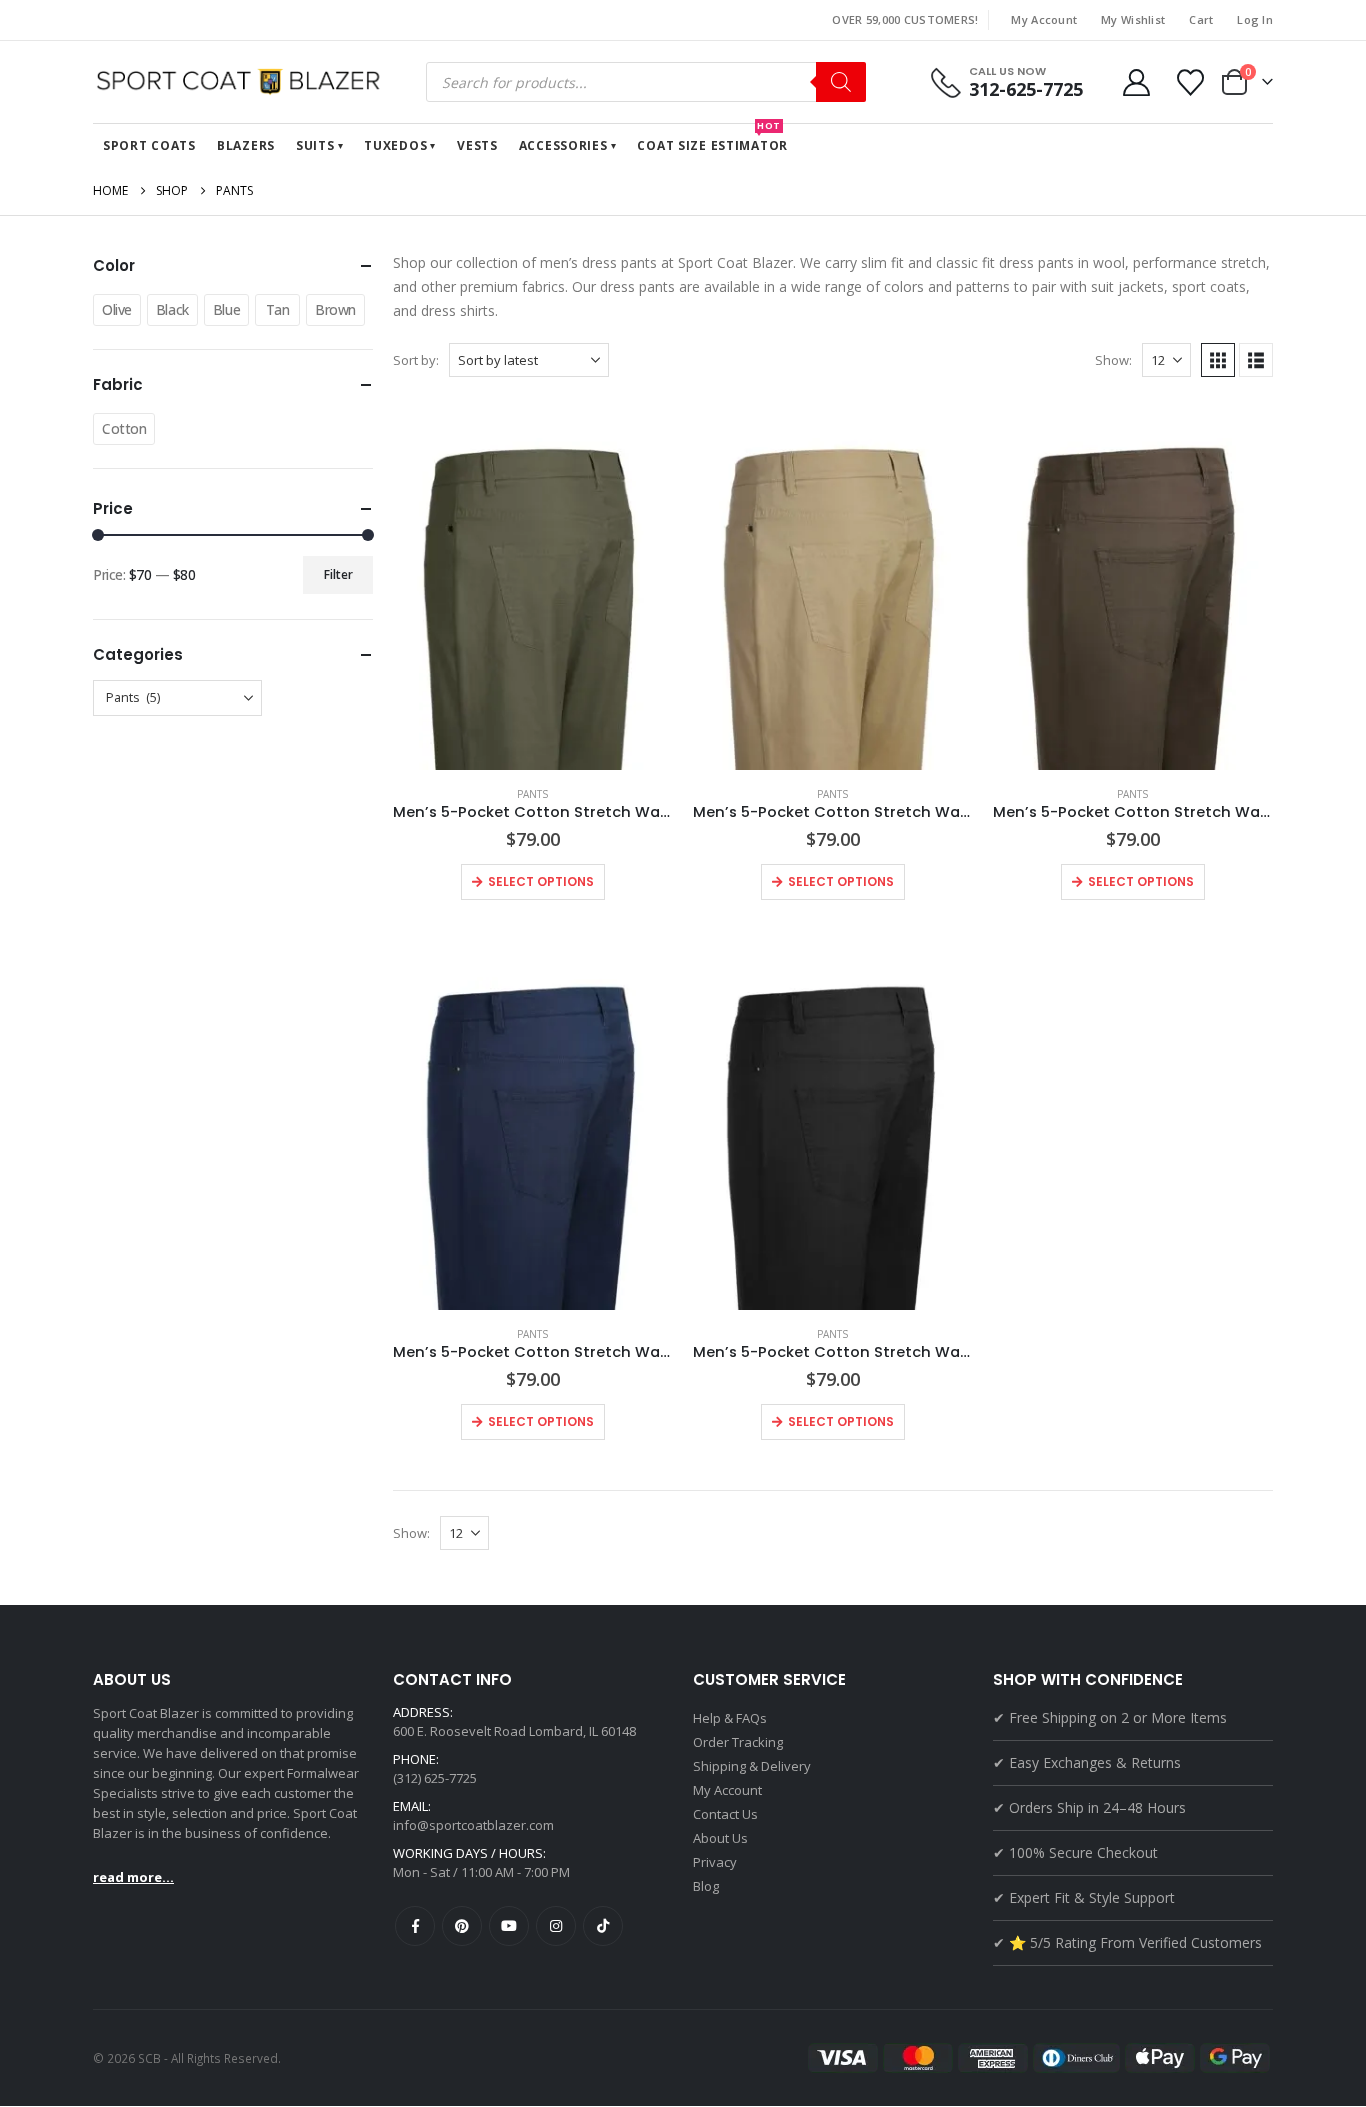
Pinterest (462, 1926)
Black (172, 309)
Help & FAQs (730, 1718)
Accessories (563, 145)
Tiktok (603, 1926)
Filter (338, 574)
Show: (1113, 360)
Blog (706, 1886)
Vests (477, 145)
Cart (1201, 19)
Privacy (715, 1862)
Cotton (124, 428)
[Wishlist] (1191, 82)
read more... (133, 1877)
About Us (720, 1838)
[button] (1218, 360)
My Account (1044, 19)
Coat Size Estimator (712, 139)
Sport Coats (149, 145)
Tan (278, 309)
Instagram (556, 1926)
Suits (315, 145)
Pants (532, 794)
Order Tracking (738, 1742)
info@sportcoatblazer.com (473, 1825)
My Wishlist (1133, 19)
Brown (335, 309)
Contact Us (725, 1814)
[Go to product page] (533, 583)
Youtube (509, 1926)
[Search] (841, 82)
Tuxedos (395, 145)
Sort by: (416, 360)
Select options (541, 881)
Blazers (246, 145)
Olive (117, 309)
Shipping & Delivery (752, 1766)
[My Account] (1136, 82)
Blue (226, 309)
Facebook (415, 1926)
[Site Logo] (243, 82)
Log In (1255, 19)
